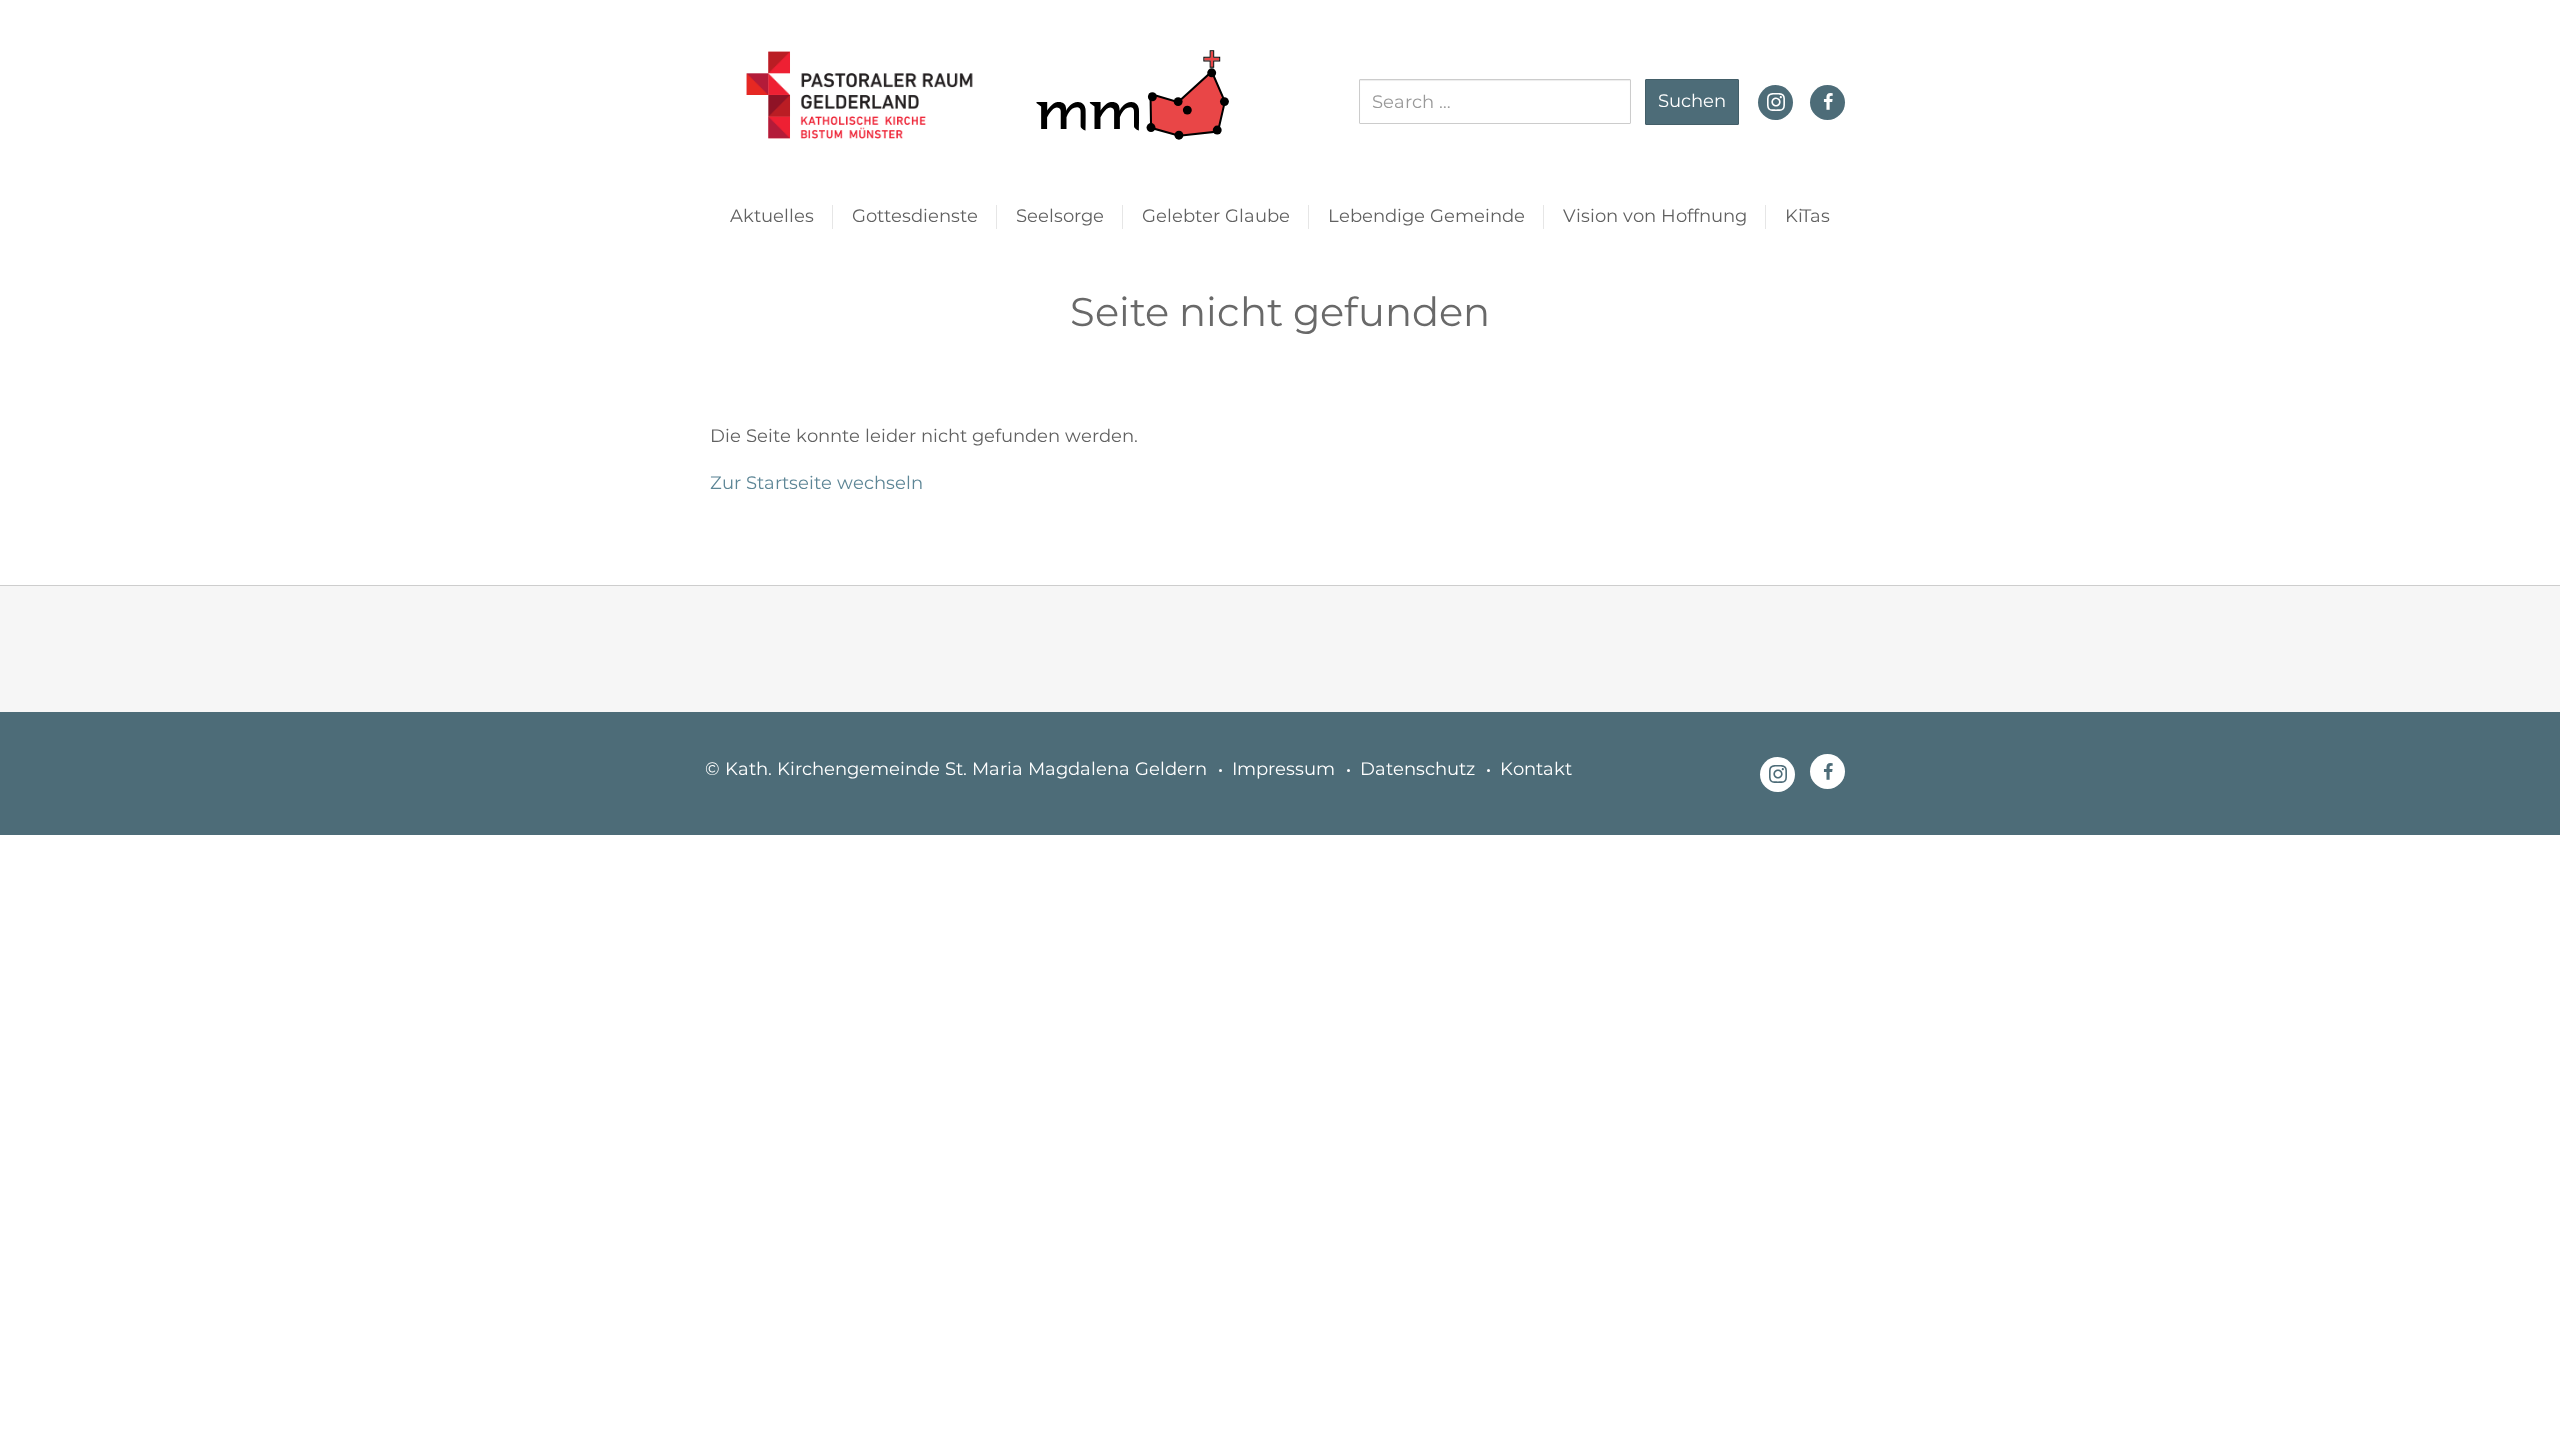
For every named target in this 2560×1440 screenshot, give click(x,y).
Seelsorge (1060, 216)
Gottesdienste (915, 216)
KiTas (1807, 216)
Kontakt (1536, 769)
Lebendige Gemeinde (1426, 216)
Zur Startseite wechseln (816, 483)
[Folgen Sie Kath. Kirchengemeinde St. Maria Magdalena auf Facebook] (1827, 102)
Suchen (1692, 101)
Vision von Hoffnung (1655, 216)
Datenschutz (1417, 769)
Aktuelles (772, 216)
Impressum (1283, 769)
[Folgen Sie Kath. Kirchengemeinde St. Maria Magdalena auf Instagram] (1775, 100)
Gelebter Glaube (1216, 216)
